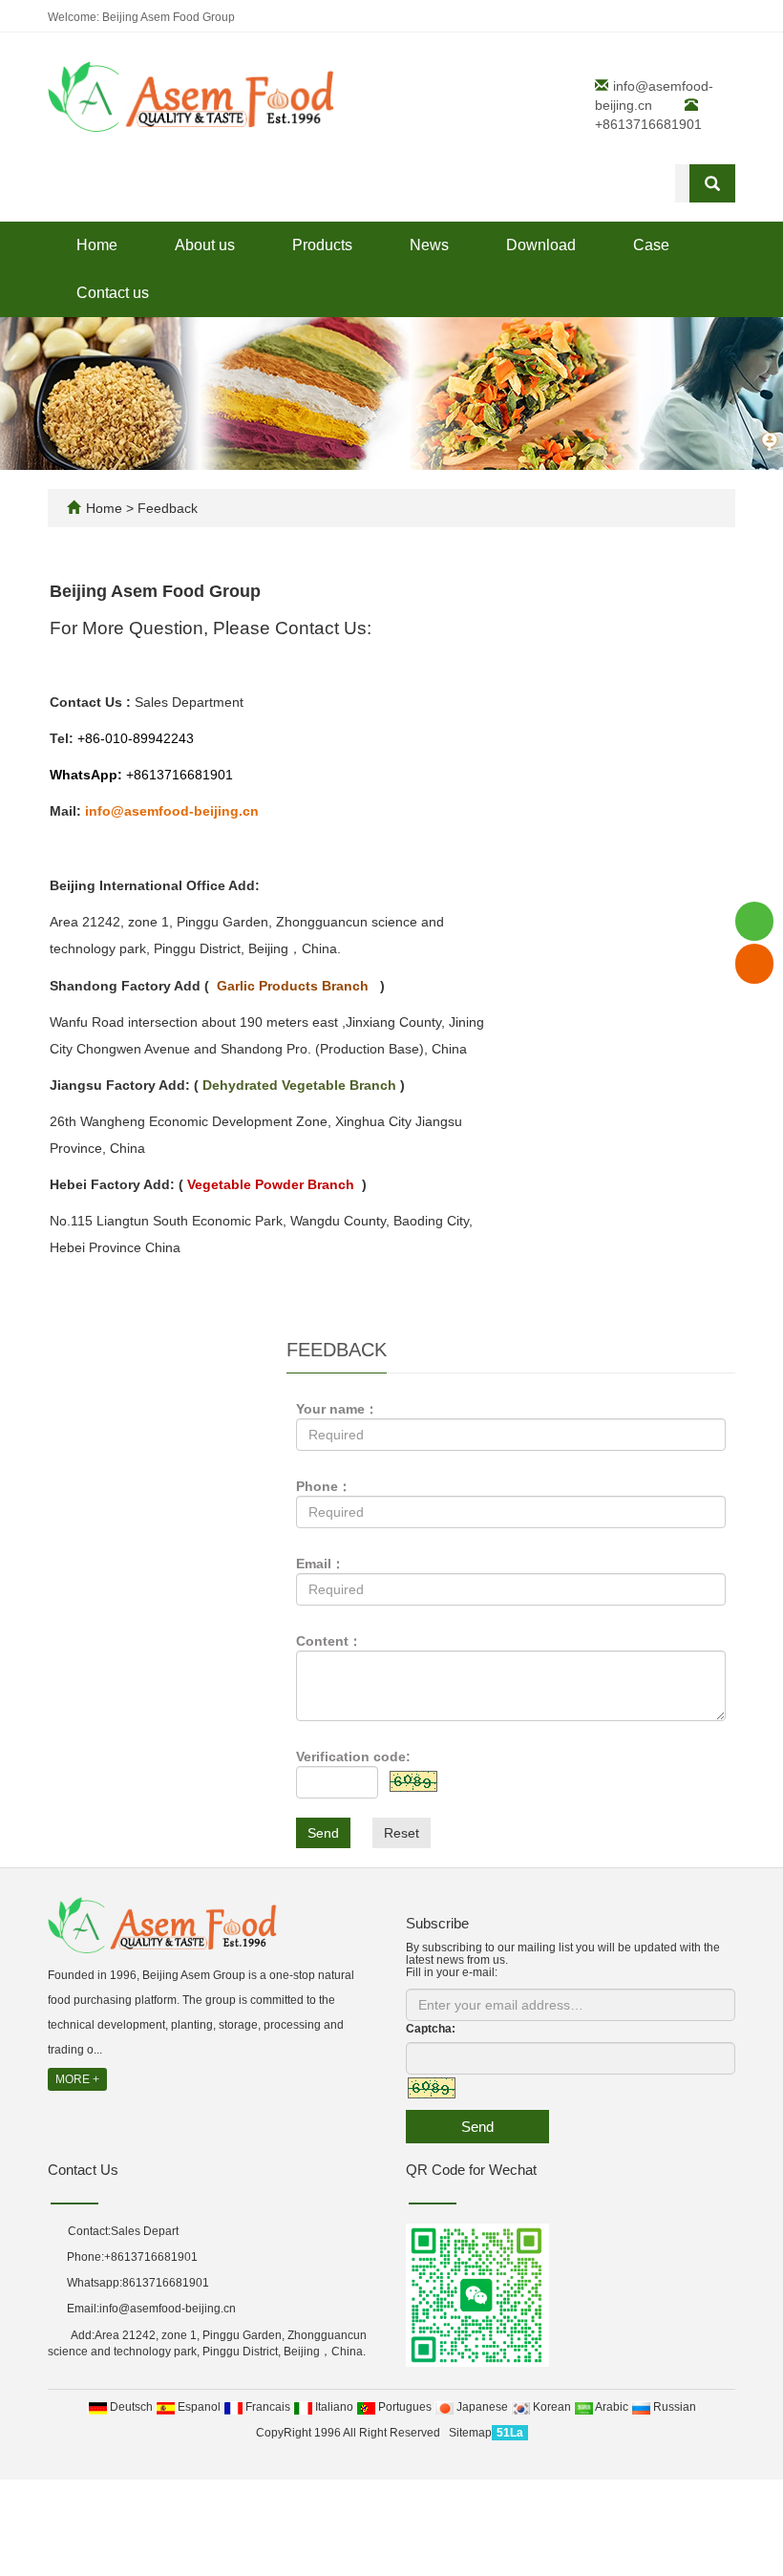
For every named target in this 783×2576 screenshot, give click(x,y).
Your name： (337, 1409)
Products (322, 245)
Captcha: (431, 2029)
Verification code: (353, 1756)
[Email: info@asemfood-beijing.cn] (754, 963)
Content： (329, 1641)
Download (541, 245)
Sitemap (470, 2433)
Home (97, 245)
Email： (320, 1564)
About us (205, 245)
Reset (402, 1833)
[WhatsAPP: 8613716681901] (754, 921)
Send (323, 1833)
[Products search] (712, 183)
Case (651, 245)
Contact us (113, 293)
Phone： (324, 1486)
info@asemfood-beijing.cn (168, 2309)
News (429, 245)
